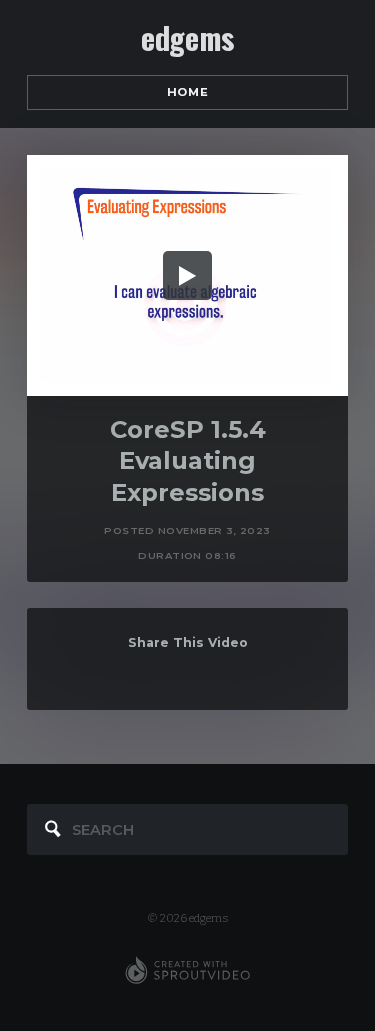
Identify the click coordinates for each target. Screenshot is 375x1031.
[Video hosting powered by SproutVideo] (187, 971)
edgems (187, 38)
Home (187, 92)
